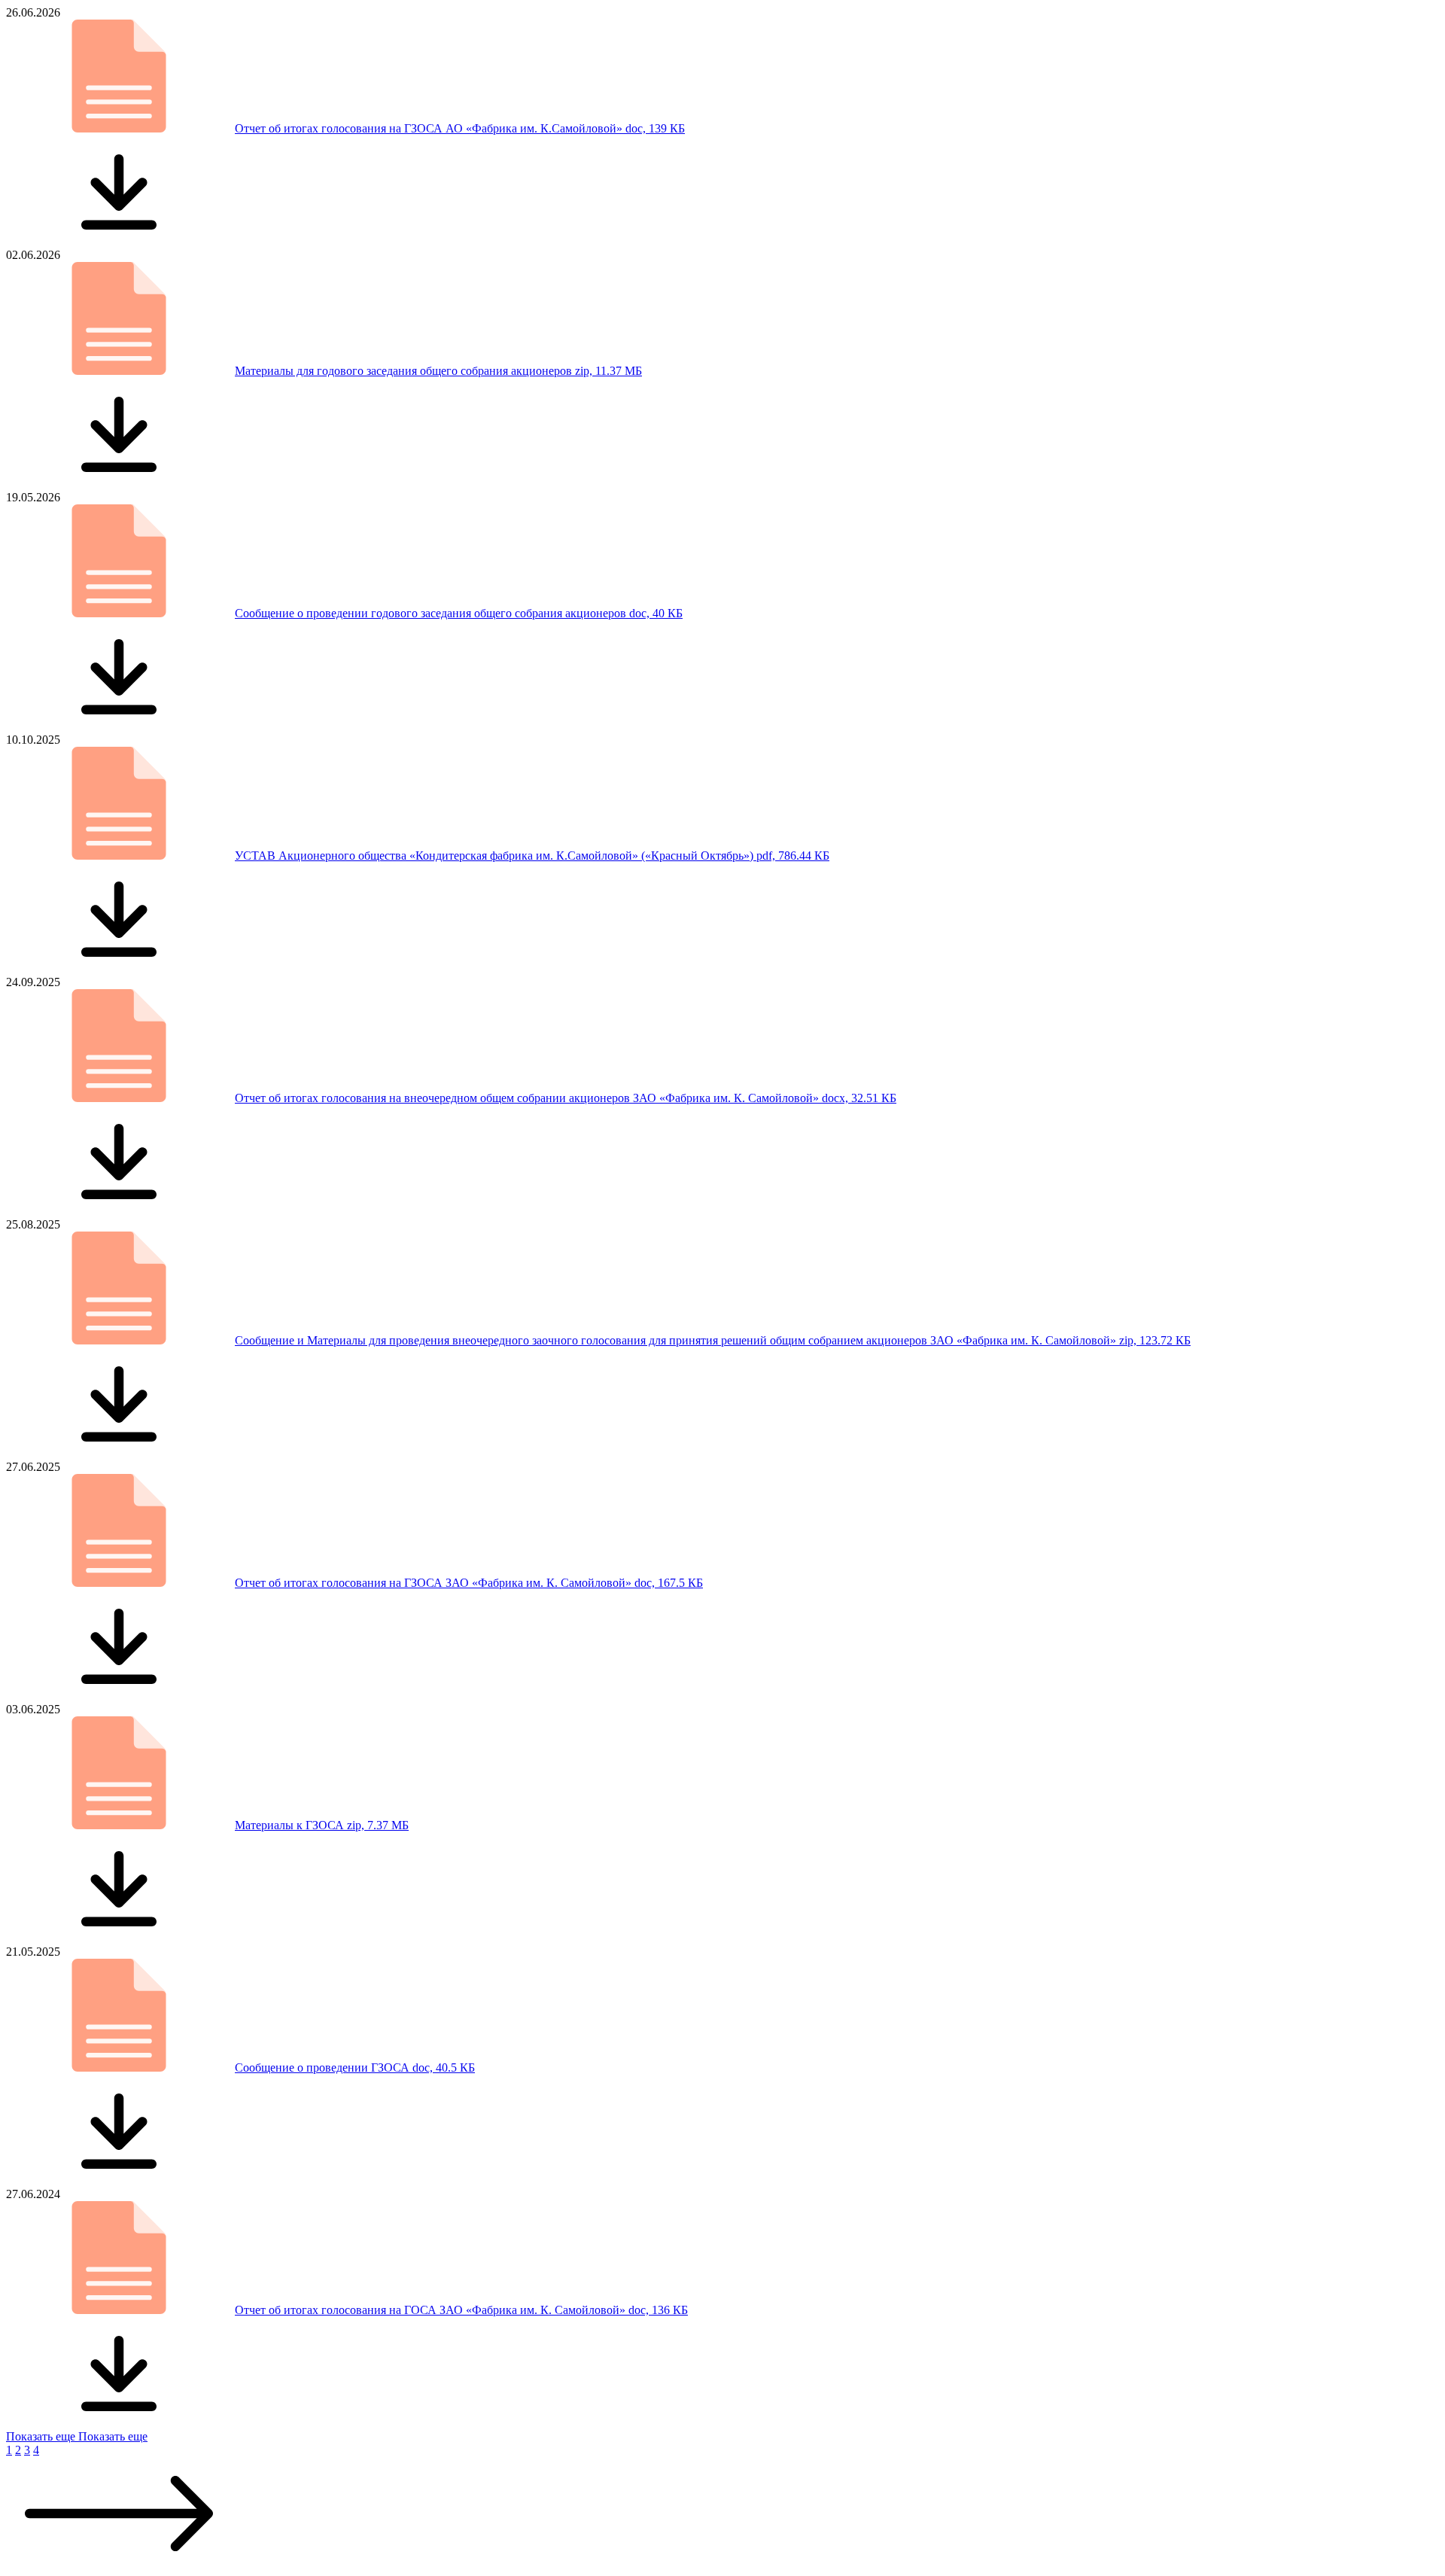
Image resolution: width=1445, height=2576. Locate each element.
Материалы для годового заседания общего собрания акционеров (438, 371)
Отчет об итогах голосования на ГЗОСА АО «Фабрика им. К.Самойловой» (460, 128)
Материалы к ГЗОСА (322, 1825)
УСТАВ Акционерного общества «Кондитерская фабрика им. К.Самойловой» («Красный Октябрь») (532, 856)
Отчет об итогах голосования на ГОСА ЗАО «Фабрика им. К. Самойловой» (461, 2310)
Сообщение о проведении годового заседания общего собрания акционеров (459, 613)
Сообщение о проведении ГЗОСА (355, 2067)
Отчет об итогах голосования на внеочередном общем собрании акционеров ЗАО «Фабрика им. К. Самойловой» (566, 1098)
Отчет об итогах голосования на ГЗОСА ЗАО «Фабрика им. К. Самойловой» (469, 1583)
